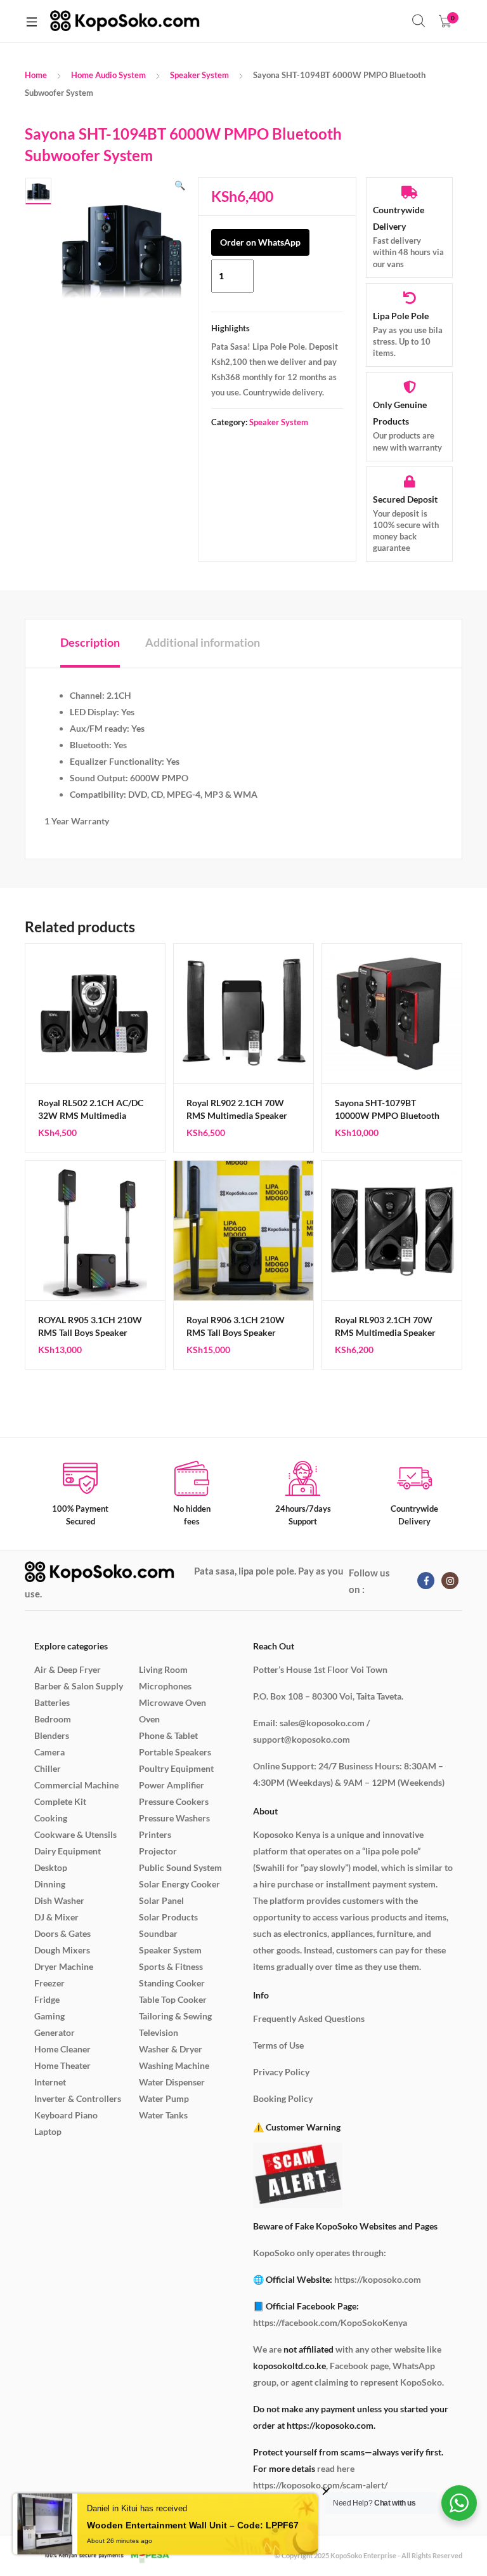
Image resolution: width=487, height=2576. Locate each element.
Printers (155, 1834)
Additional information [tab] (203, 642)
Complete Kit (60, 1801)
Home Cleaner (62, 2049)
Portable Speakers (175, 1752)
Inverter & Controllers (78, 2098)
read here (336, 2468)
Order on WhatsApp (260, 242)
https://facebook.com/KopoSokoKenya (330, 2322)
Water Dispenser (172, 2082)
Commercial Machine (76, 1785)
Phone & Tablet (168, 1735)
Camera (49, 1752)
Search (419, 21)
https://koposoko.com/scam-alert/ (320, 2485)
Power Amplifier (172, 1785)
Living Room (163, 1669)
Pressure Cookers (174, 1801)
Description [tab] (90, 642)
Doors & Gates (62, 1933)
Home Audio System (108, 75)
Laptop (48, 2131)
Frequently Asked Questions (309, 2018)
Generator (55, 2032)
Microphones (165, 1686)
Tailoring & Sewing (175, 2016)
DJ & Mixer (56, 1917)
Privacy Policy (281, 2072)
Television (159, 2032)
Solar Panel (161, 1900)
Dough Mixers (62, 1950)
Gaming (49, 2016)
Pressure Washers (174, 1818)
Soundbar (158, 1933)
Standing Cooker (172, 1983)
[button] (180, 185)
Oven (149, 1719)
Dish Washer (59, 1900)
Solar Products (168, 1917)
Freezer (49, 1983)
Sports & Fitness (171, 1966)
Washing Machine (174, 2065)
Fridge (47, 1999)
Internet (50, 2082)
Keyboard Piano (66, 2115)
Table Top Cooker (173, 1999)
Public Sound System (180, 1867)
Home (36, 75)
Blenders (52, 1735)
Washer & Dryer (171, 2049)
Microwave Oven (172, 1702)
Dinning (50, 1884)
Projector (158, 1851)
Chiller (48, 1768)
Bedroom (53, 1719)
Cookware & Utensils (75, 1834)
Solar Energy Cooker (179, 1884)
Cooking (51, 1818)
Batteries (52, 1702)
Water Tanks (163, 2115)
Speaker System (199, 75)
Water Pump (164, 2098)
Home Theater (62, 2065)
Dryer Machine (64, 1966)
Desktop (51, 1867)
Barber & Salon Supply (79, 1686)
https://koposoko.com (378, 2279)
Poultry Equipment (176, 1768)
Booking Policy (283, 2098)
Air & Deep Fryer (68, 1669)
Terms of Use (278, 2045)
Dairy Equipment (68, 1851)
